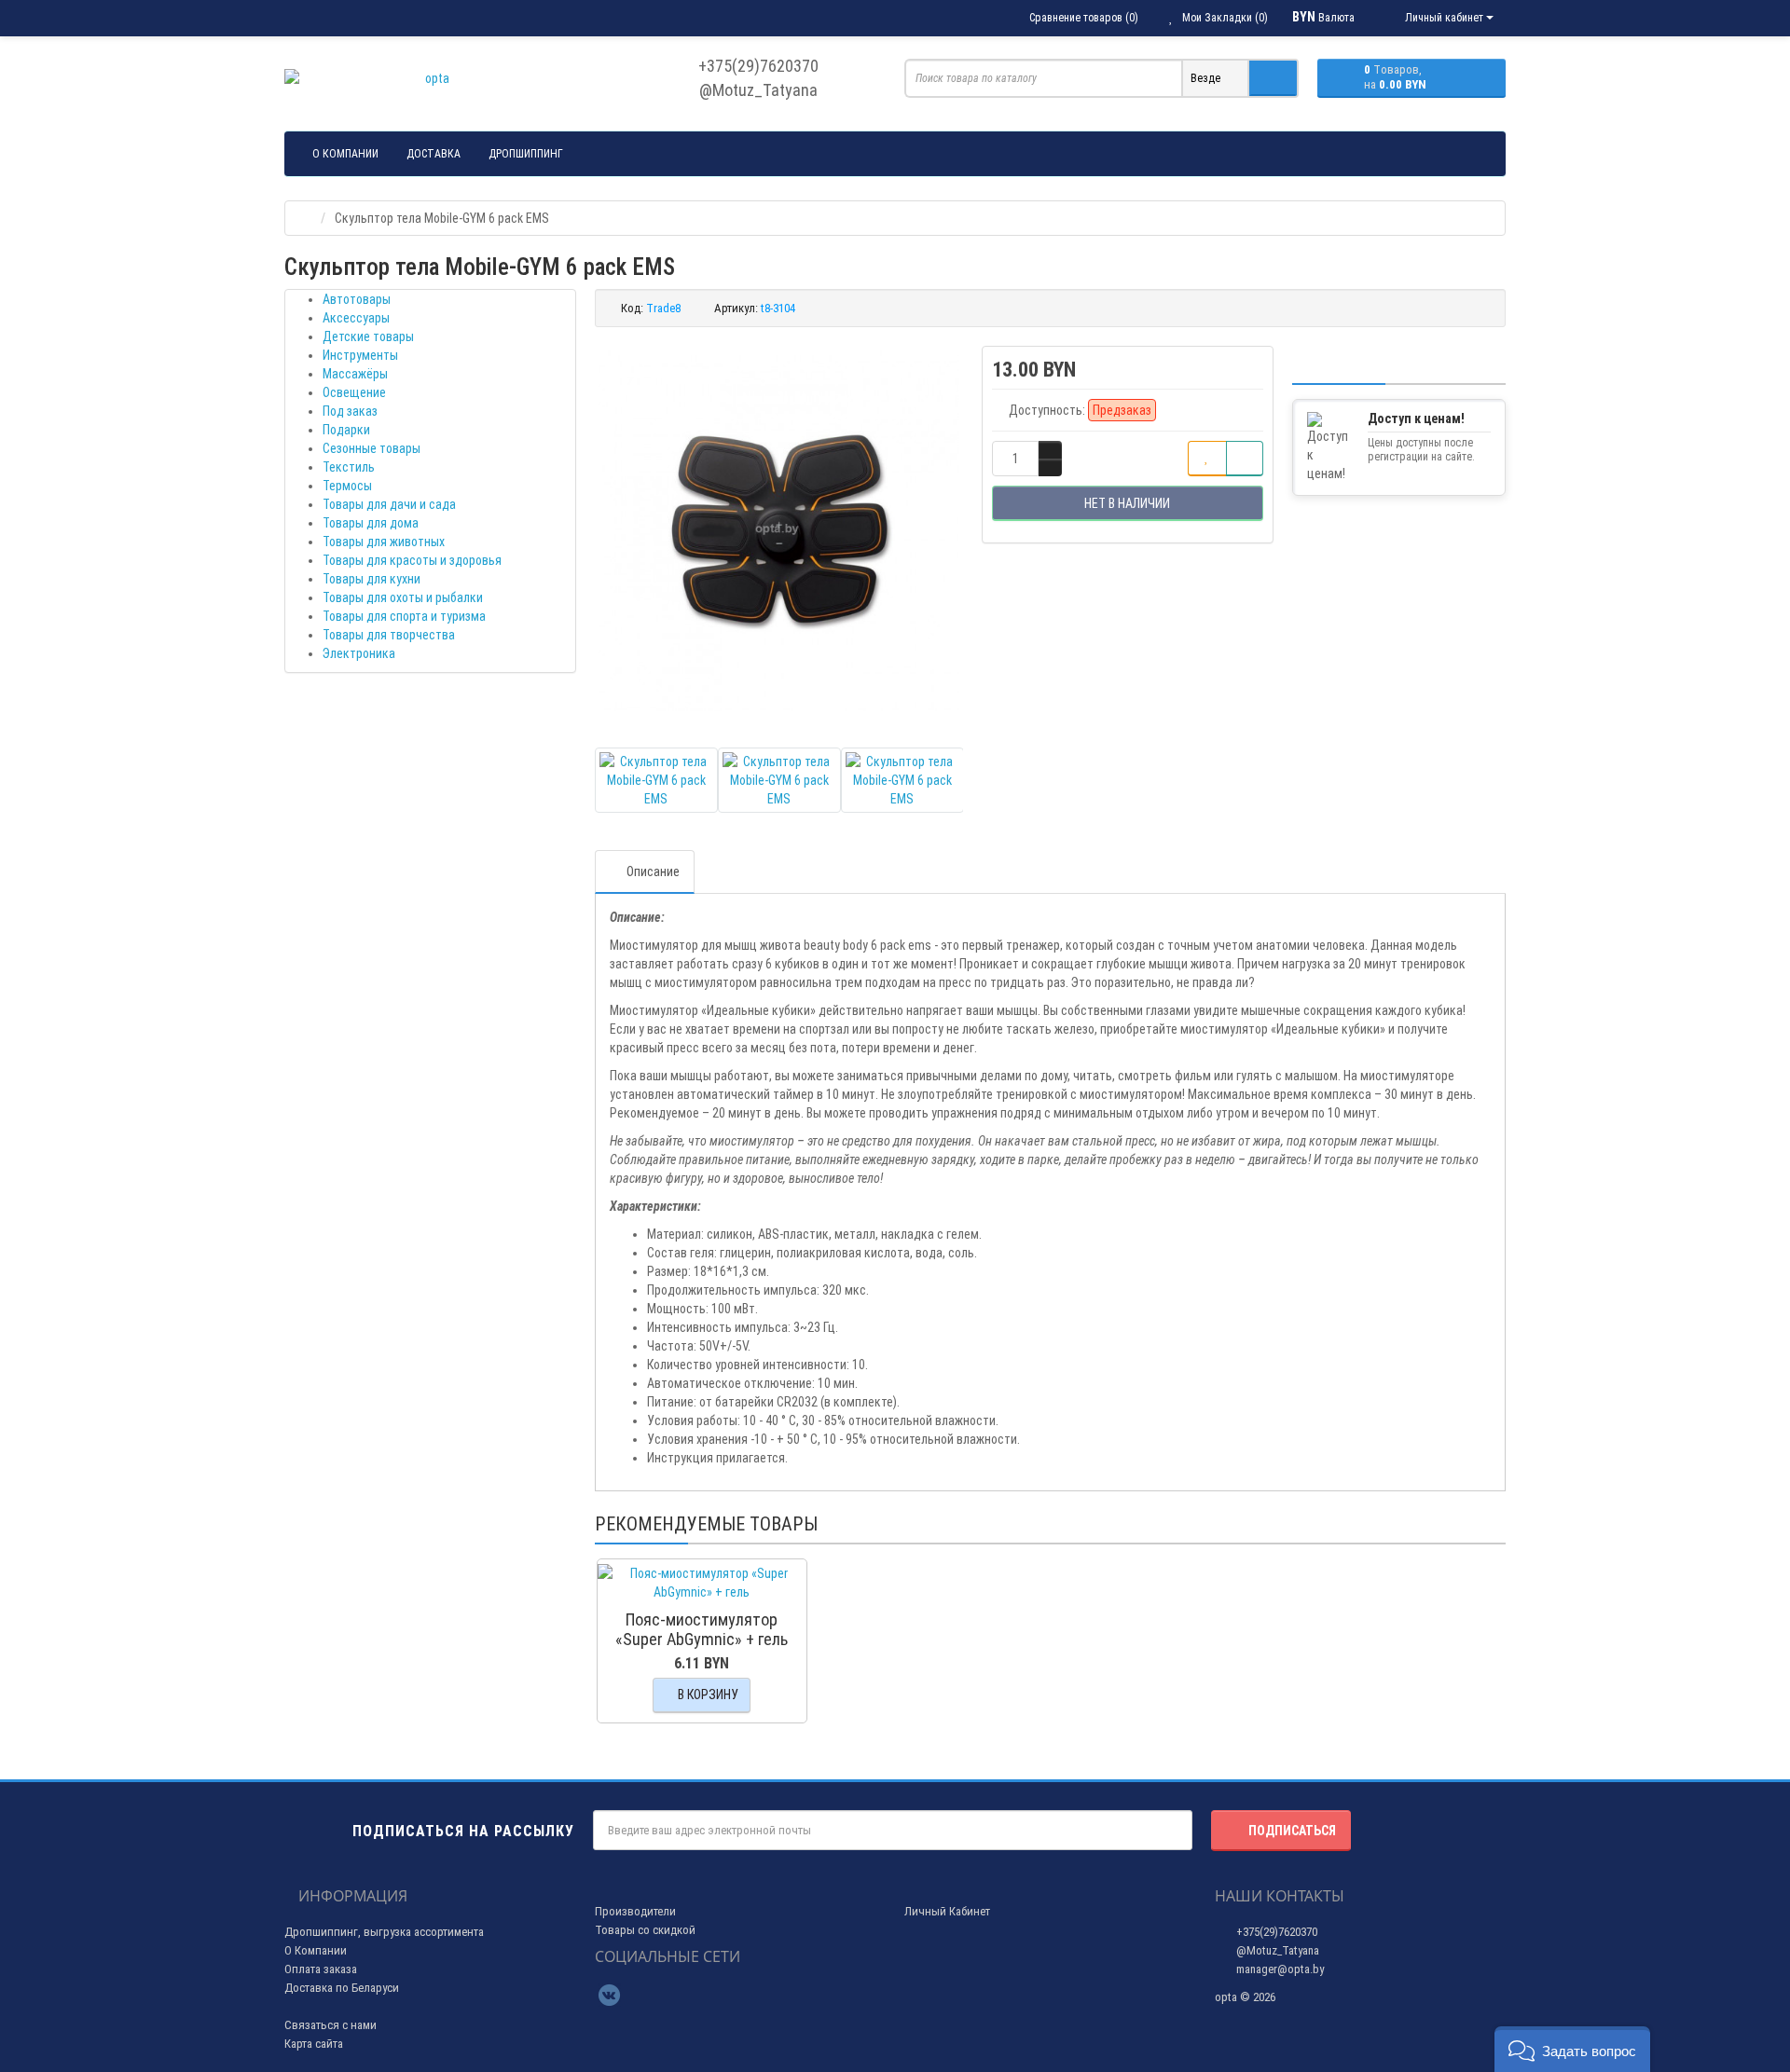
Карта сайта (314, 2044)
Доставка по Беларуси (342, 1988)
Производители (635, 1911)
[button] (1572, 2049)
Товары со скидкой (645, 1930)
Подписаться (1292, 1831)
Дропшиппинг (526, 154)
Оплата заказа (321, 1969)
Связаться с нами (330, 2025)
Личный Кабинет (947, 1911)
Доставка (434, 154)
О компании (345, 154)
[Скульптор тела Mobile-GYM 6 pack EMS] (779, 530)
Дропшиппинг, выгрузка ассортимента (384, 1932)
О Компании (316, 1950)
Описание (653, 871)
